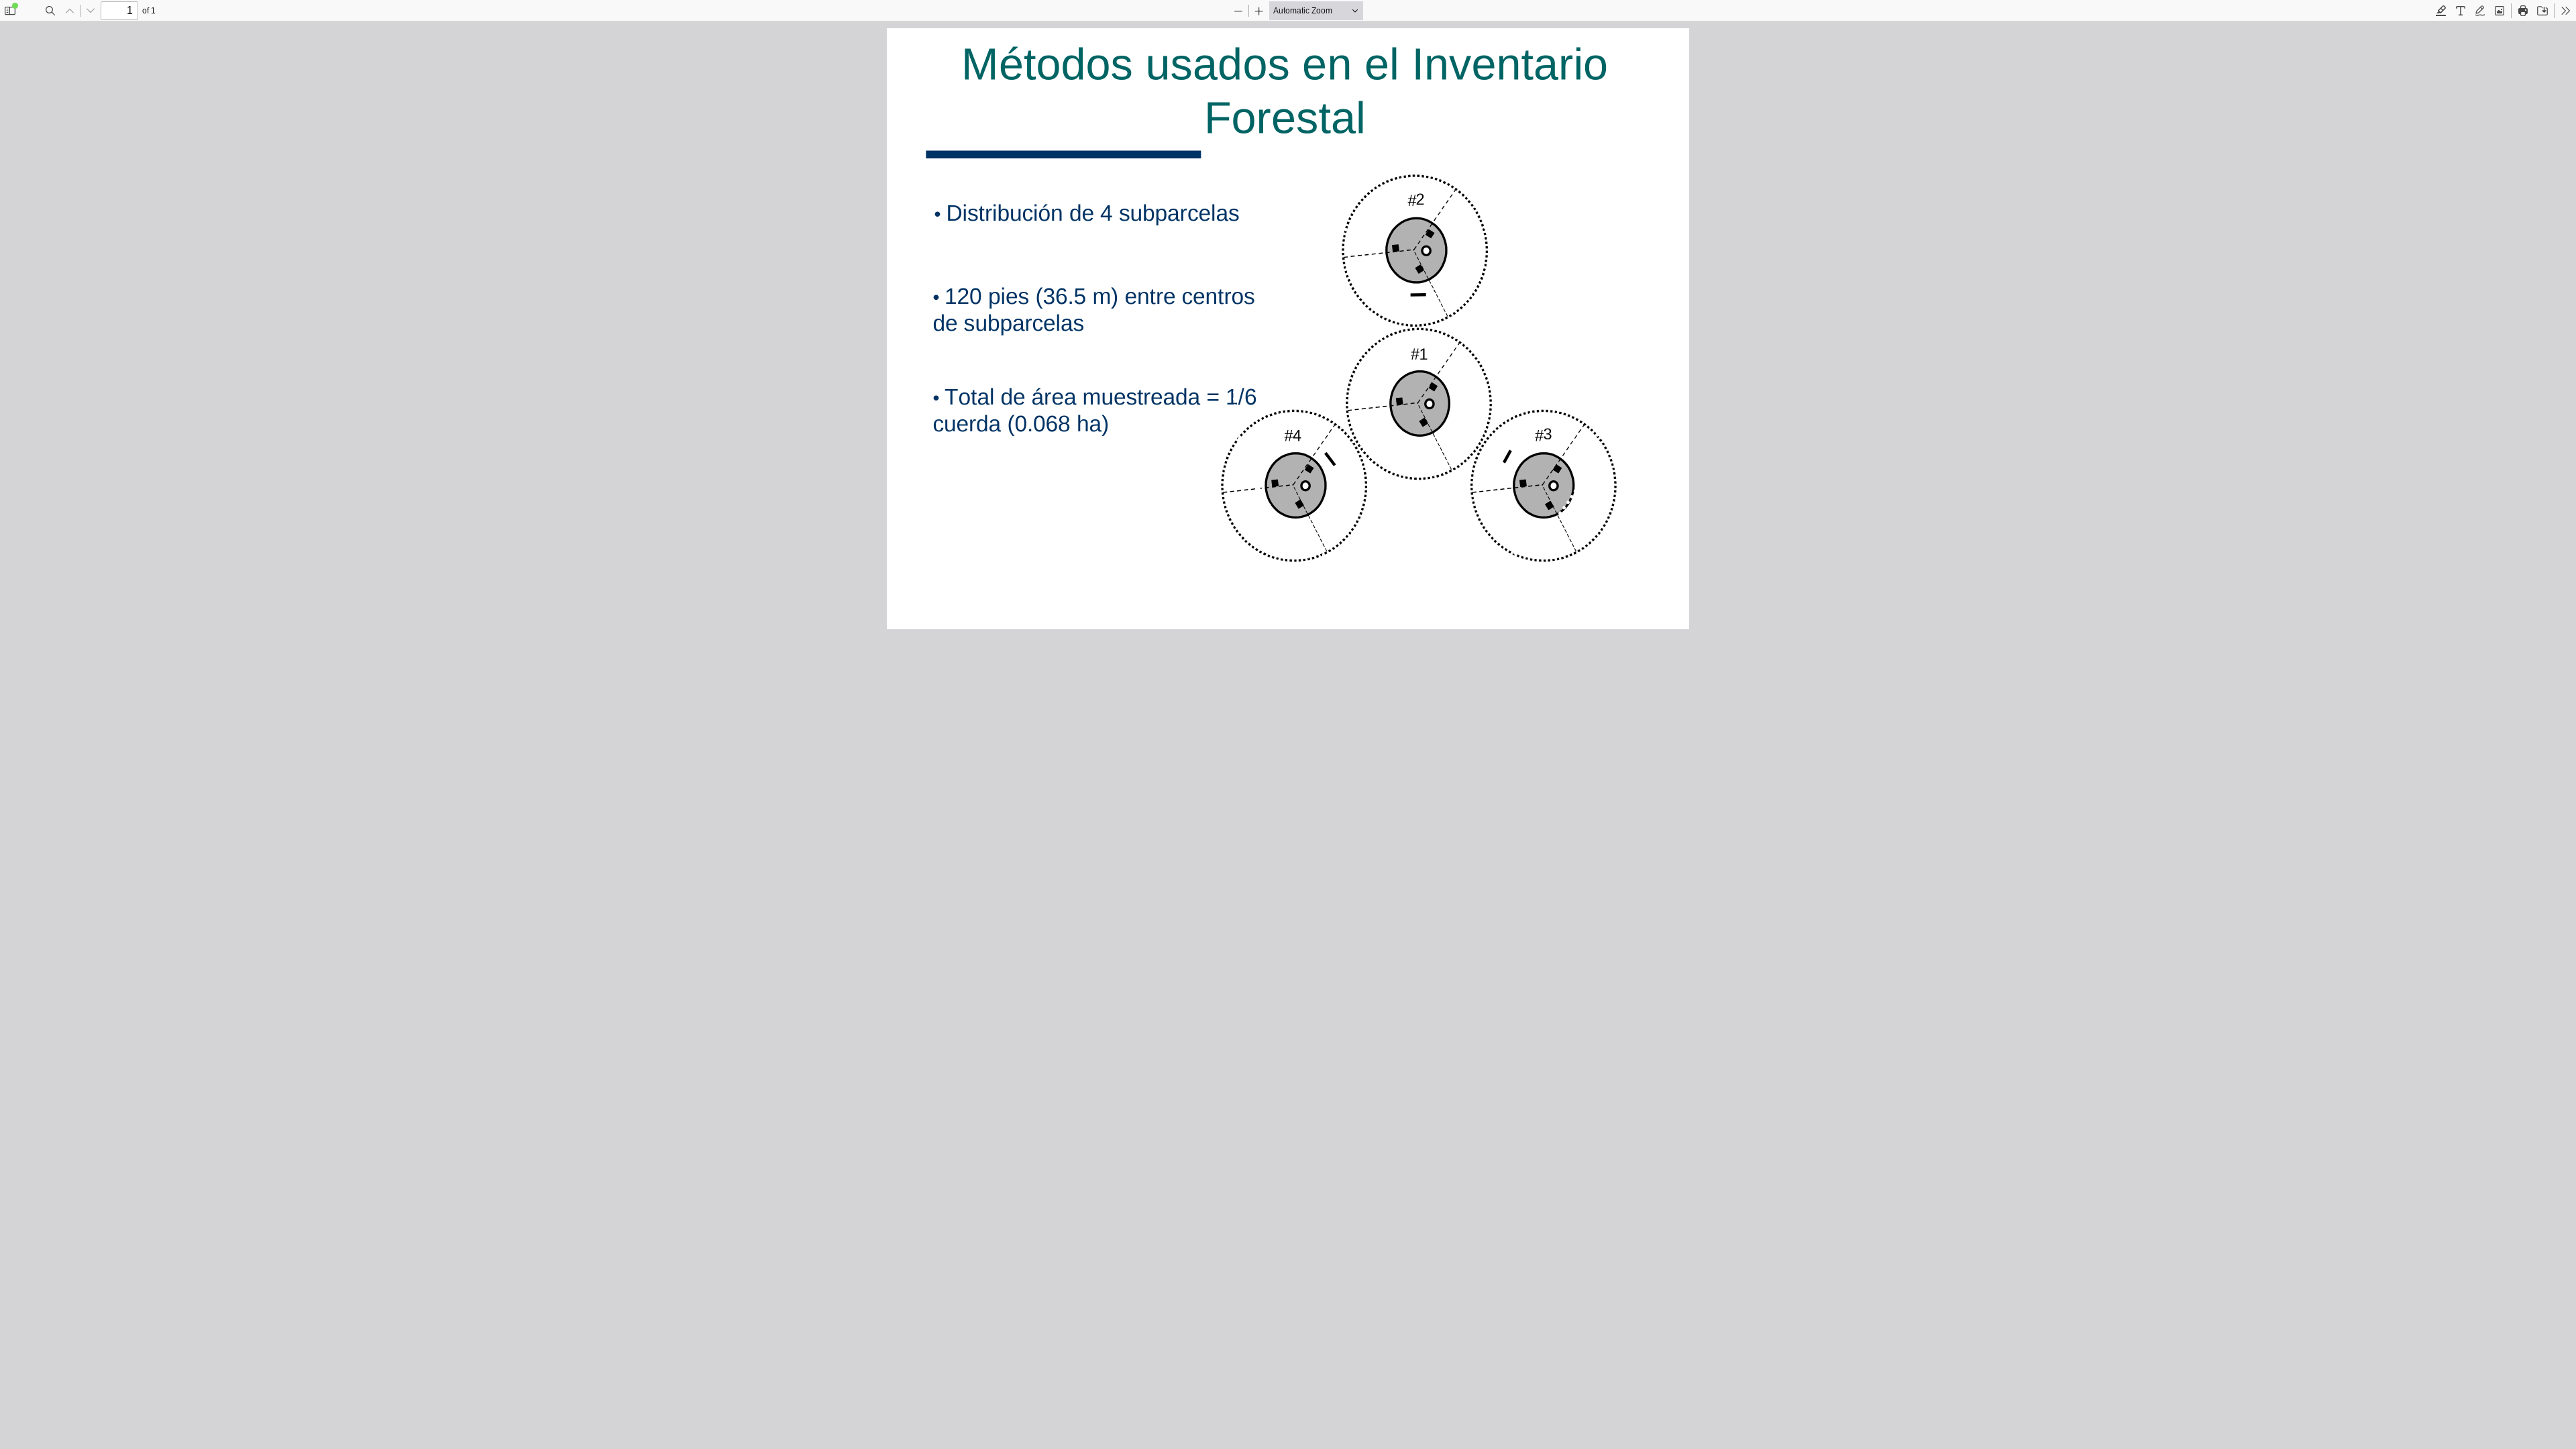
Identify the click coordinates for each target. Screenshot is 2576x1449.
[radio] (2441, 11)
